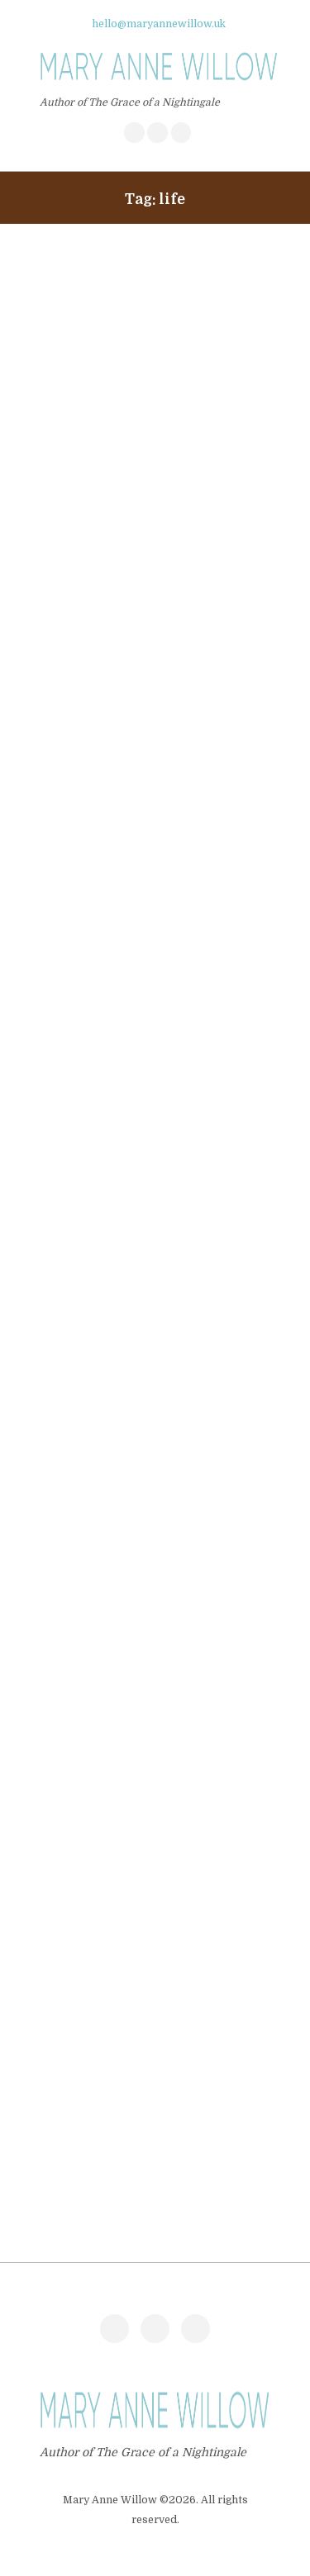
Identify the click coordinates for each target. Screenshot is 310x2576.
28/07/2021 (69, 1434)
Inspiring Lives (91, 2034)
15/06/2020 (69, 1853)
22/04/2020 (70, 2060)
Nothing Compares (103, 1827)
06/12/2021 (68, 1008)
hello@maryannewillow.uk (159, 24)
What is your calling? (110, 982)
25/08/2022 (70, 589)
